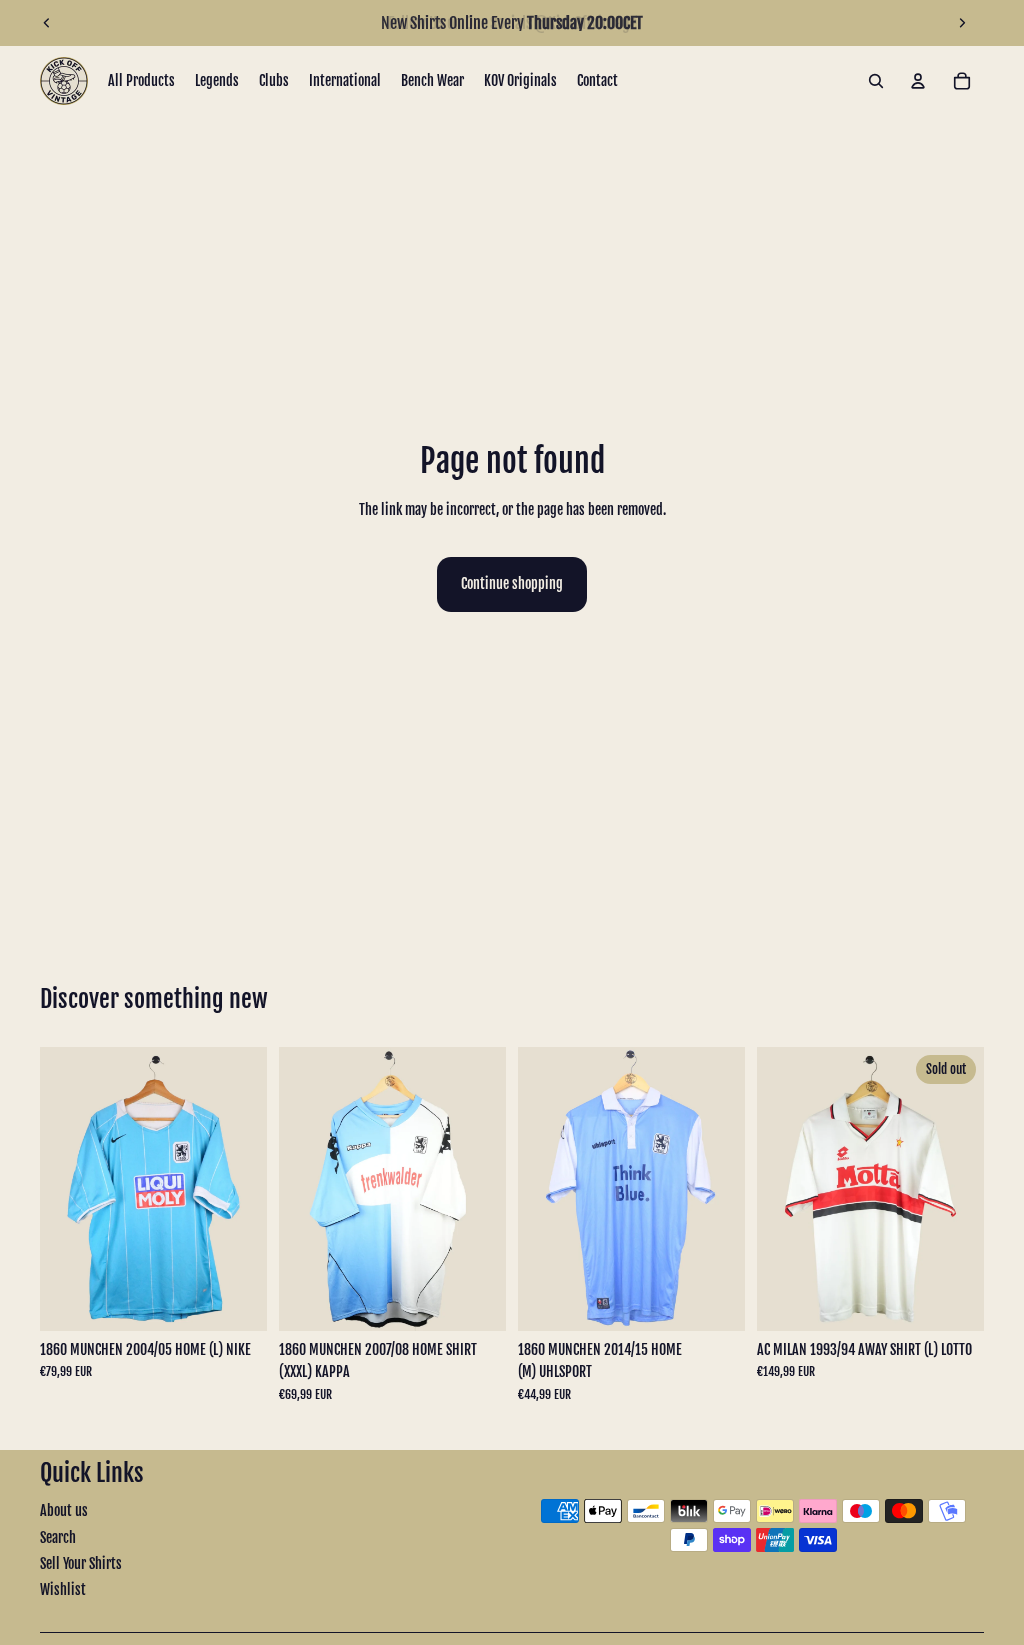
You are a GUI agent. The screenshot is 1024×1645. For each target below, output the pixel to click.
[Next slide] (962, 23)
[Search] (876, 81)
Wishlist (63, 1589)
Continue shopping (512, 583)
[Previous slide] (47, 23)
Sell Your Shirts (81, 1563)
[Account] (918, 81)
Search (58, 1537)
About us (64, 1510)
